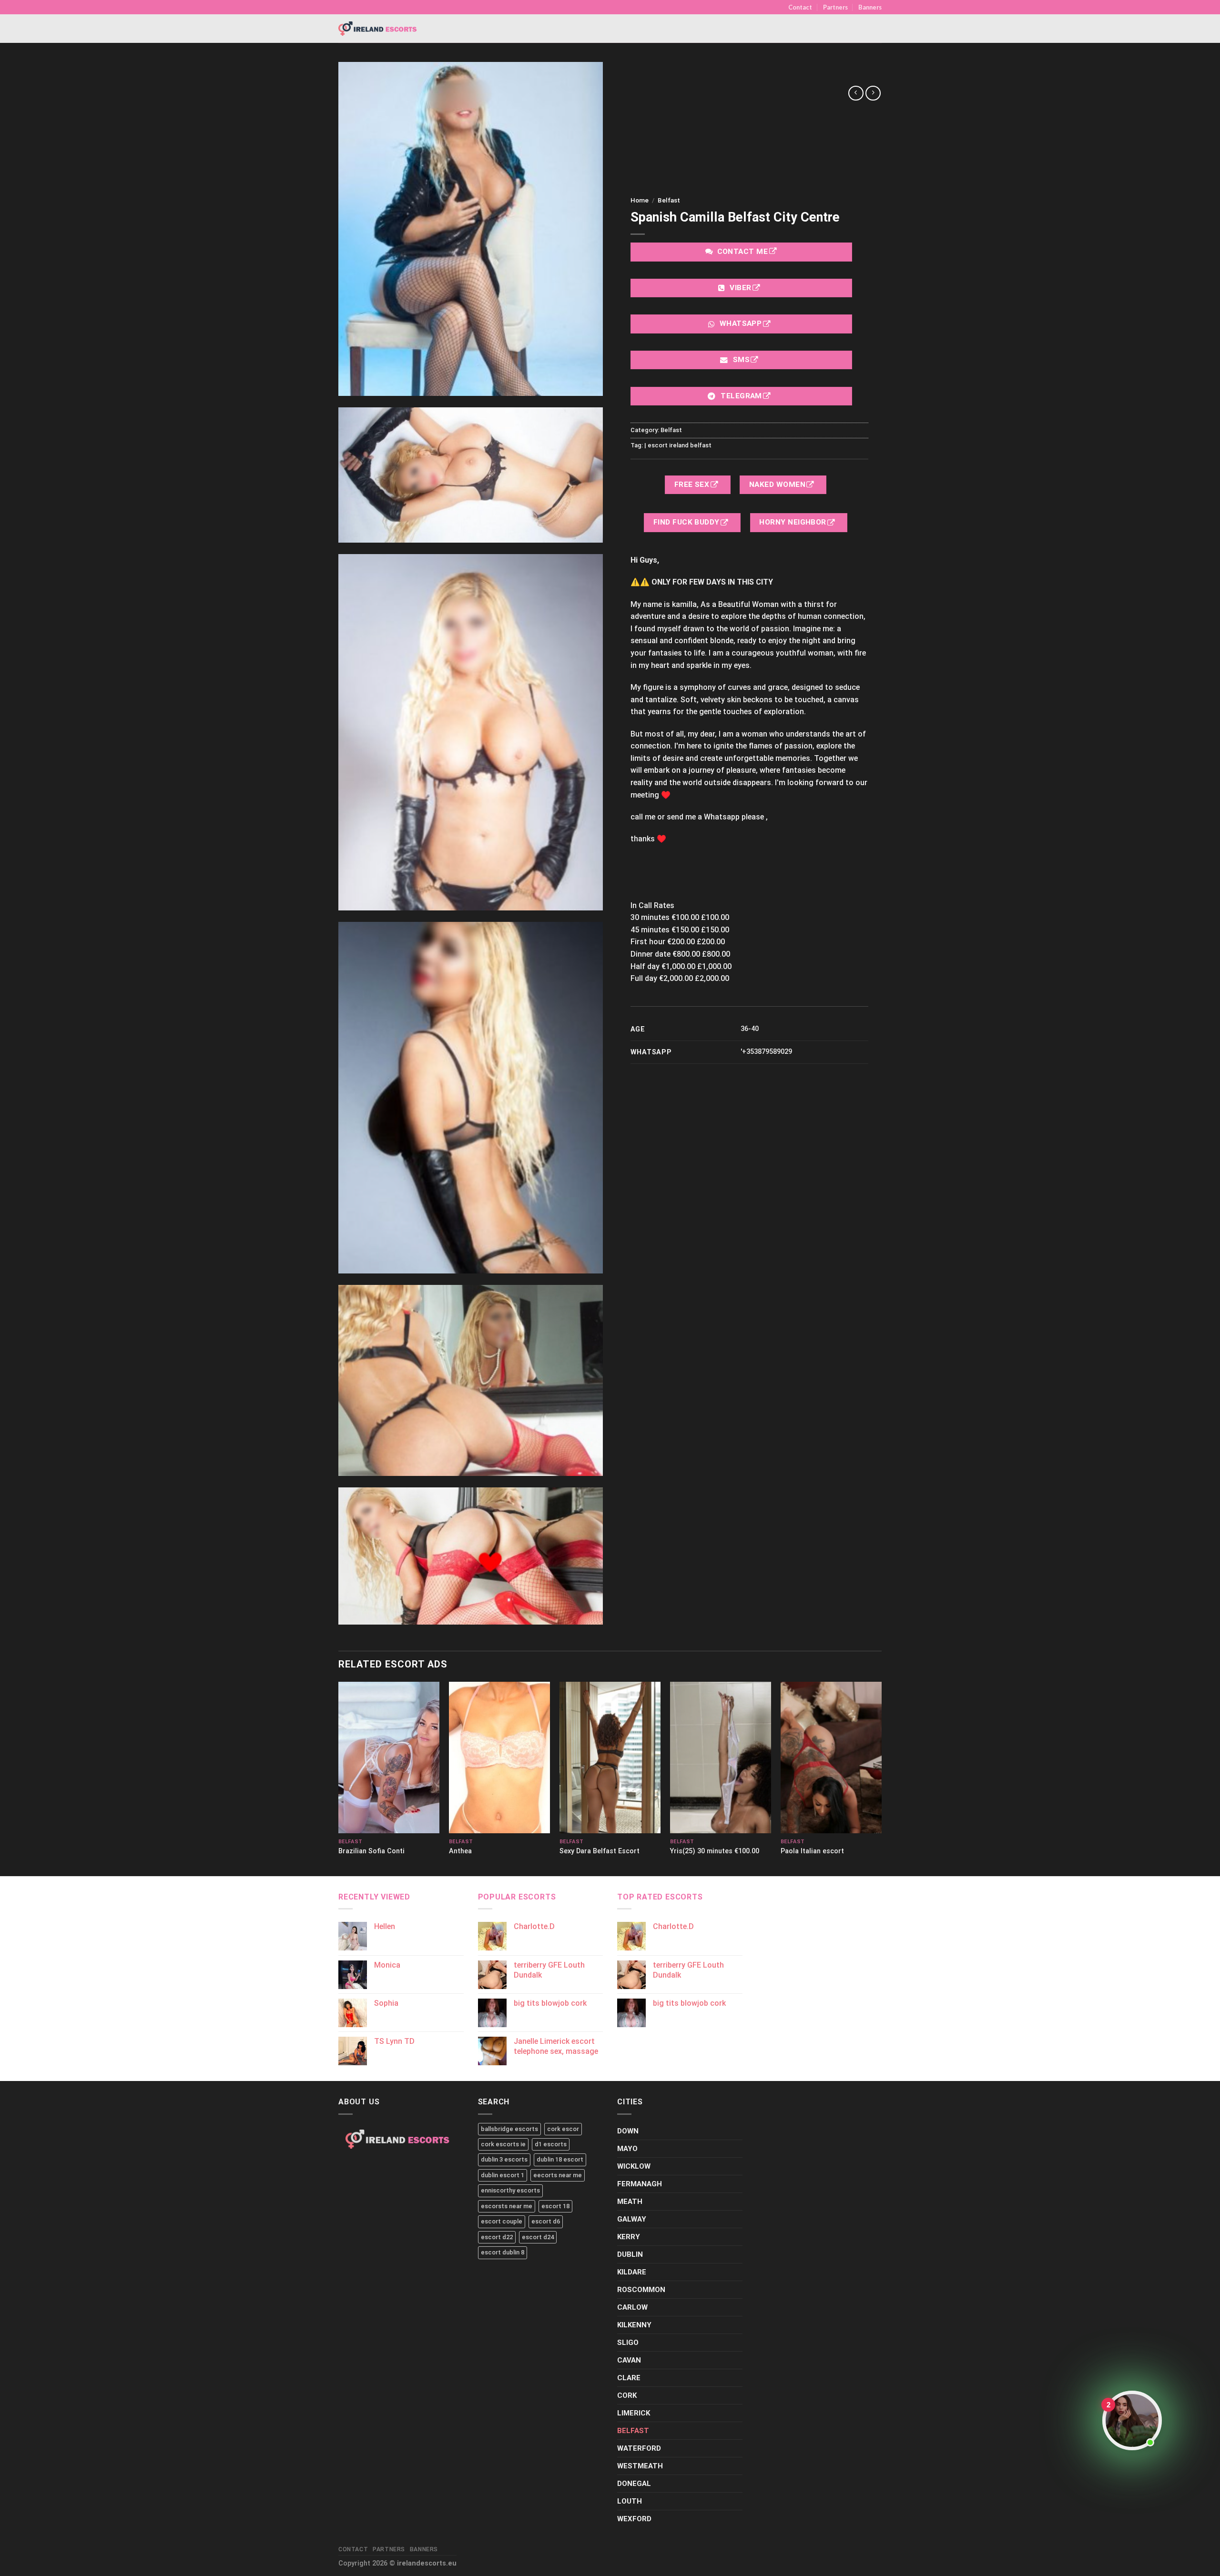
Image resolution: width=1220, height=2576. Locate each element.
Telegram (742, 396)
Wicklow (634, 2166)
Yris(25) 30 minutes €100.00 (715, 1851)
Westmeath (640, 2466)
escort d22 (497, 2237)
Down (628, 2131)
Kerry (629, 2237)
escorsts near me (507, 2206)
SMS (741, 360)
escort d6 (546, 2221)
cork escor (563, 2129)
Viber (741, 288)
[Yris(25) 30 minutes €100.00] (721, 1758)
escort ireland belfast (680, 445)
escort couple (502, 2221)
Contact (800, 7)
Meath (630, 2202)
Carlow (632, 2307)
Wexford (634, 2519)
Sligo (628, 2343)
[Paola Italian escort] (831, 1758)
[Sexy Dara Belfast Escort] (610, 1758)
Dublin (630, 2254)
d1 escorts (551, 2144)
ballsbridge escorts (509, 2129)
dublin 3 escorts (504, 2159)
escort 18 (555, 2206)
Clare (629, 2378)
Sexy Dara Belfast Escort (600, 1851)
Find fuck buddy (687, 522)
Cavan (629, 2360)
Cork (627, 2395)
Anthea (460, 1851)
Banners (870, 7)
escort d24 (538, 2237)
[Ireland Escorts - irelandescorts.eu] (378, 29)
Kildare (632, 2272)
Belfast (669, 200)
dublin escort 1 (503, 2175)
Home (640, 200)
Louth (630, 2501)
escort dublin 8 (503, 2252)
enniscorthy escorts (510, 2190)
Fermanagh (640, 2184)
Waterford (639, 2448)
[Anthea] (499, 1758)
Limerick (634, 2413)
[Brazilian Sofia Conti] (389, 1758)
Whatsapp (741, 323)
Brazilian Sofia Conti (371, 1851)
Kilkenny (634, 2325)
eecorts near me (558, 2175)
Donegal (634, 2484)
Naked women (778, 485)
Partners (835, 7)
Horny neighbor (794, 522)
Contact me (743, 252)
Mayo (627, 2149)
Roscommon (641, 2290)
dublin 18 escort (560, 2159)
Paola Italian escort (812, 1851)
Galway (632, 2219)
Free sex (693, 485)
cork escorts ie (503, 2144)
